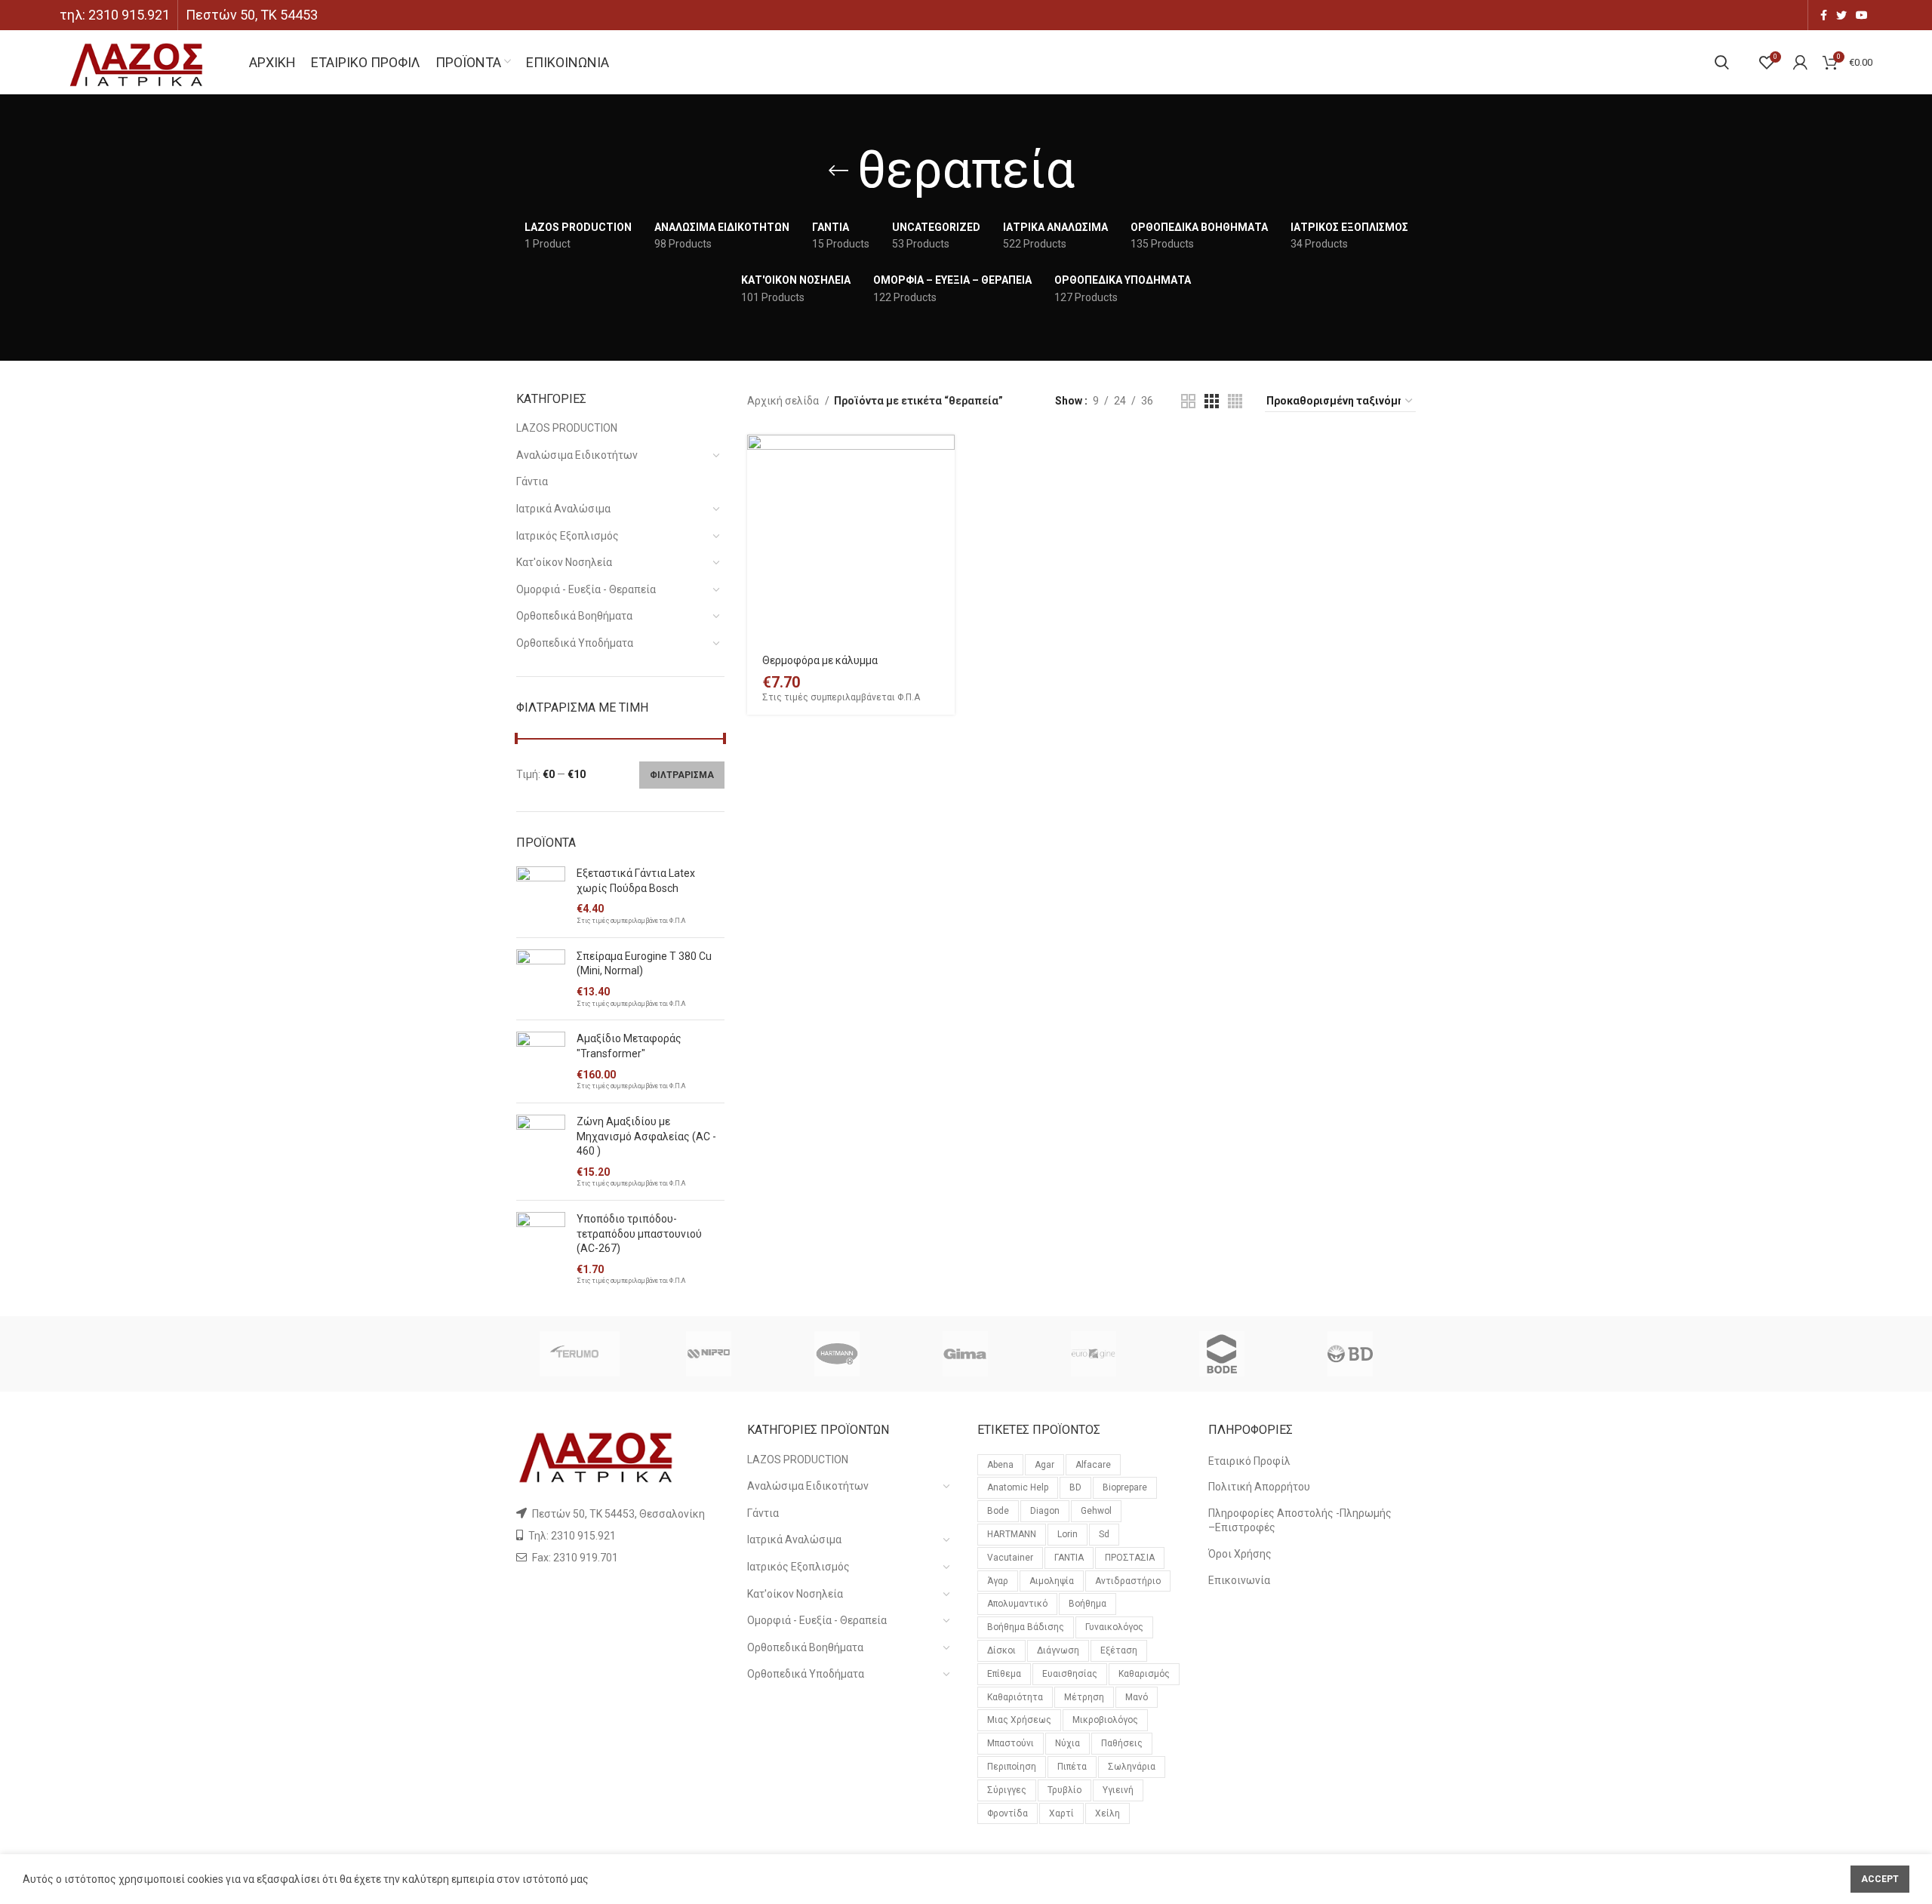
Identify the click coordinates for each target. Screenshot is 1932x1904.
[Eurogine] (1094, 1354)
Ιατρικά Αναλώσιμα (563, 509)
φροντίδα (1008, 1813)
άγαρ (998, 1581)
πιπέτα (1072, 1767)
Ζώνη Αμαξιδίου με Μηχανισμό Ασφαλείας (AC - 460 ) (646, 1136)
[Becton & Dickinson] (1350, 1354)
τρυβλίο (1064, 1790)
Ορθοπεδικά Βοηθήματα (574, 616)
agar (1044, 1465)
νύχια (1068, 1743)
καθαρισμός (1144, 1674)
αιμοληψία (1052, 1581)
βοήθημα (1088, 1604)
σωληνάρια (1132, 1767)
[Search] (1722, 63)
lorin (1068, 1534)
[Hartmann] (837, 1354)
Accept (1880, 1879)
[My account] (1800, 63)
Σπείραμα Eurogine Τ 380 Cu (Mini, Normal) (644, 964)
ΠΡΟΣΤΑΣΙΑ (1130, 1558)
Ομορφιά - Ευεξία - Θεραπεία (586, 589)
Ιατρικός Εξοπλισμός (568, 536)
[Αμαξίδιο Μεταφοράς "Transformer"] (541, 1061)
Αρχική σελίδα (784, 401)
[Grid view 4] (1235, 401)
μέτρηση (1084, 1697)
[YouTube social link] (1862, 15)
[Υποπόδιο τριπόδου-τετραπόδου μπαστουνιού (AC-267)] (541, 1249)
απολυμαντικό (1017, 1604)
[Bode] (1222, 1354)
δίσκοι (1001, 1650)
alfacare (1093, 1465)
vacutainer (1010, 1558)
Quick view (943, 493)
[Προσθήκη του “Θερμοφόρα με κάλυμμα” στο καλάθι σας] (943, 459)
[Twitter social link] (1841, 15)
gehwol (1096, 1511)
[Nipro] (708, 1354)
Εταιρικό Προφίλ (1249, 1461)
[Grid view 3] (1212, 401)
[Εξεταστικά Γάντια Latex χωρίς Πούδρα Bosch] (541, 896)
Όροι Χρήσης (1240, 1554)
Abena (1000, 1465)
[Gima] (965, 1354)
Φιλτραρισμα (682, 775)
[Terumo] (580, 1354)
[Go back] (838, 171)
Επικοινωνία (1239, 1580)
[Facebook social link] (1824, 15)
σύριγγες (1007, 1790)
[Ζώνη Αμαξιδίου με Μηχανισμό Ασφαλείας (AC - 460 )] (541, 1152)
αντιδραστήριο (1128, 1581)
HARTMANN (1012, 1534)
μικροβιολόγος (1105, 1720)
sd (1104, 1534)
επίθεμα (1004, 1674)
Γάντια (532, 481)
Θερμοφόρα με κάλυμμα (820, 660)
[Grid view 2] (1188, 401)
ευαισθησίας (1070, 1674)
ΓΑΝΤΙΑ (1069, 1558)
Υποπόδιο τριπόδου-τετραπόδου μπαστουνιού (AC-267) (639, 1233)
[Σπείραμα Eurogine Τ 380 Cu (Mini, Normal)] (541, 979)
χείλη (1108, 1813)
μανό (1137, 1697)
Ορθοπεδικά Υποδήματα (575, 643)
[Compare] (943, 527)
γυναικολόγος (1114, 1627)
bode (998, 1511)
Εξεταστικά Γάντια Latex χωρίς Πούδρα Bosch (636, 881)
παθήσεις (1122, 1743)
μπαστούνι (1011, 1743)
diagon (1045, 1511)
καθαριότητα (1015, 1697)
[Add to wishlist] (943, 561)
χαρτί (1061, 1813)
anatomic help (1018, 1487)
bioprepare (1125, 1487)
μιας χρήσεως (1019, 1720)
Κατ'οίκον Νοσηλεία (564, 562)
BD (1075, 1487)
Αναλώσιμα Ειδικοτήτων (577, 455)
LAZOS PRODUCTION (567, 428)
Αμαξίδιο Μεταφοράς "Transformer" (629, 1046)
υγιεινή (1118, 1790)
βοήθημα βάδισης (1026, 1627)
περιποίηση (1012, 1767)
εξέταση (1119, 1650)
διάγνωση (1058, 1650)
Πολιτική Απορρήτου (1259, 1487)
